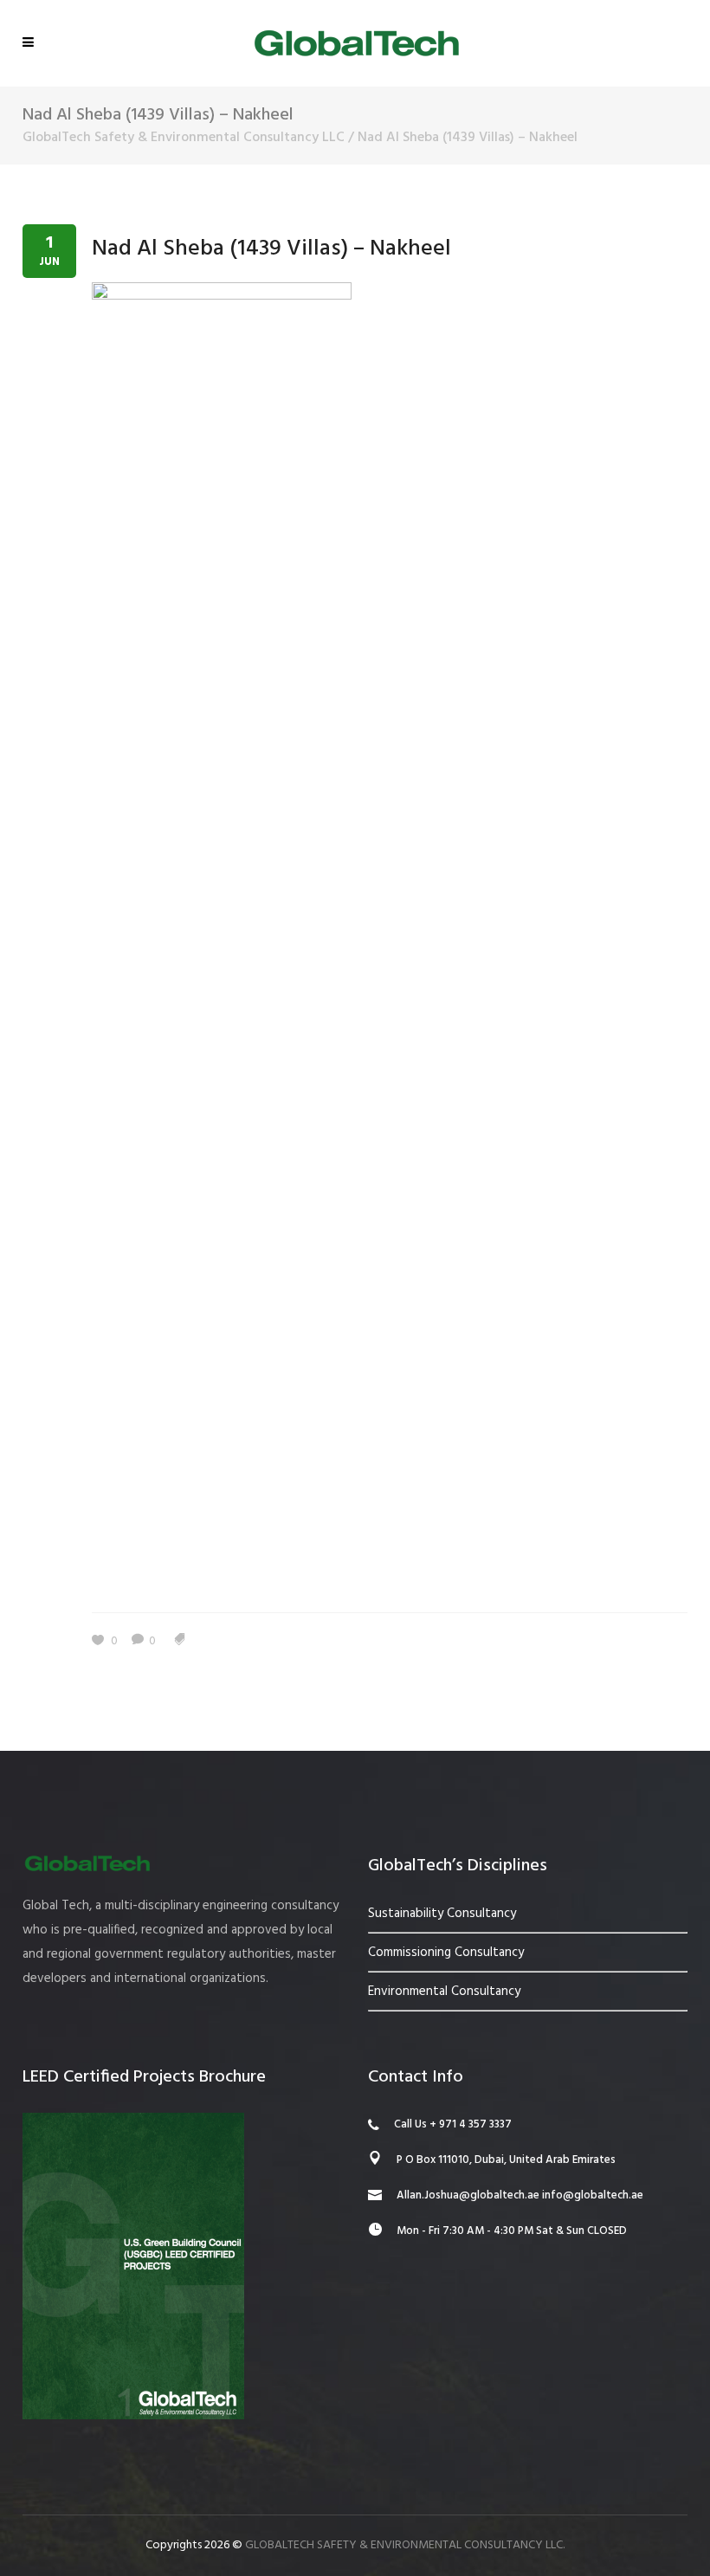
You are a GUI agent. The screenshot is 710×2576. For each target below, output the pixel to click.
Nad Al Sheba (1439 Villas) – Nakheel (271, 249)
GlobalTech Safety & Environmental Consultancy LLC (184, 138)
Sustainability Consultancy (442, 1914)
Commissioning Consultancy (446, 1953)
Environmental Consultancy (444, 1992)
